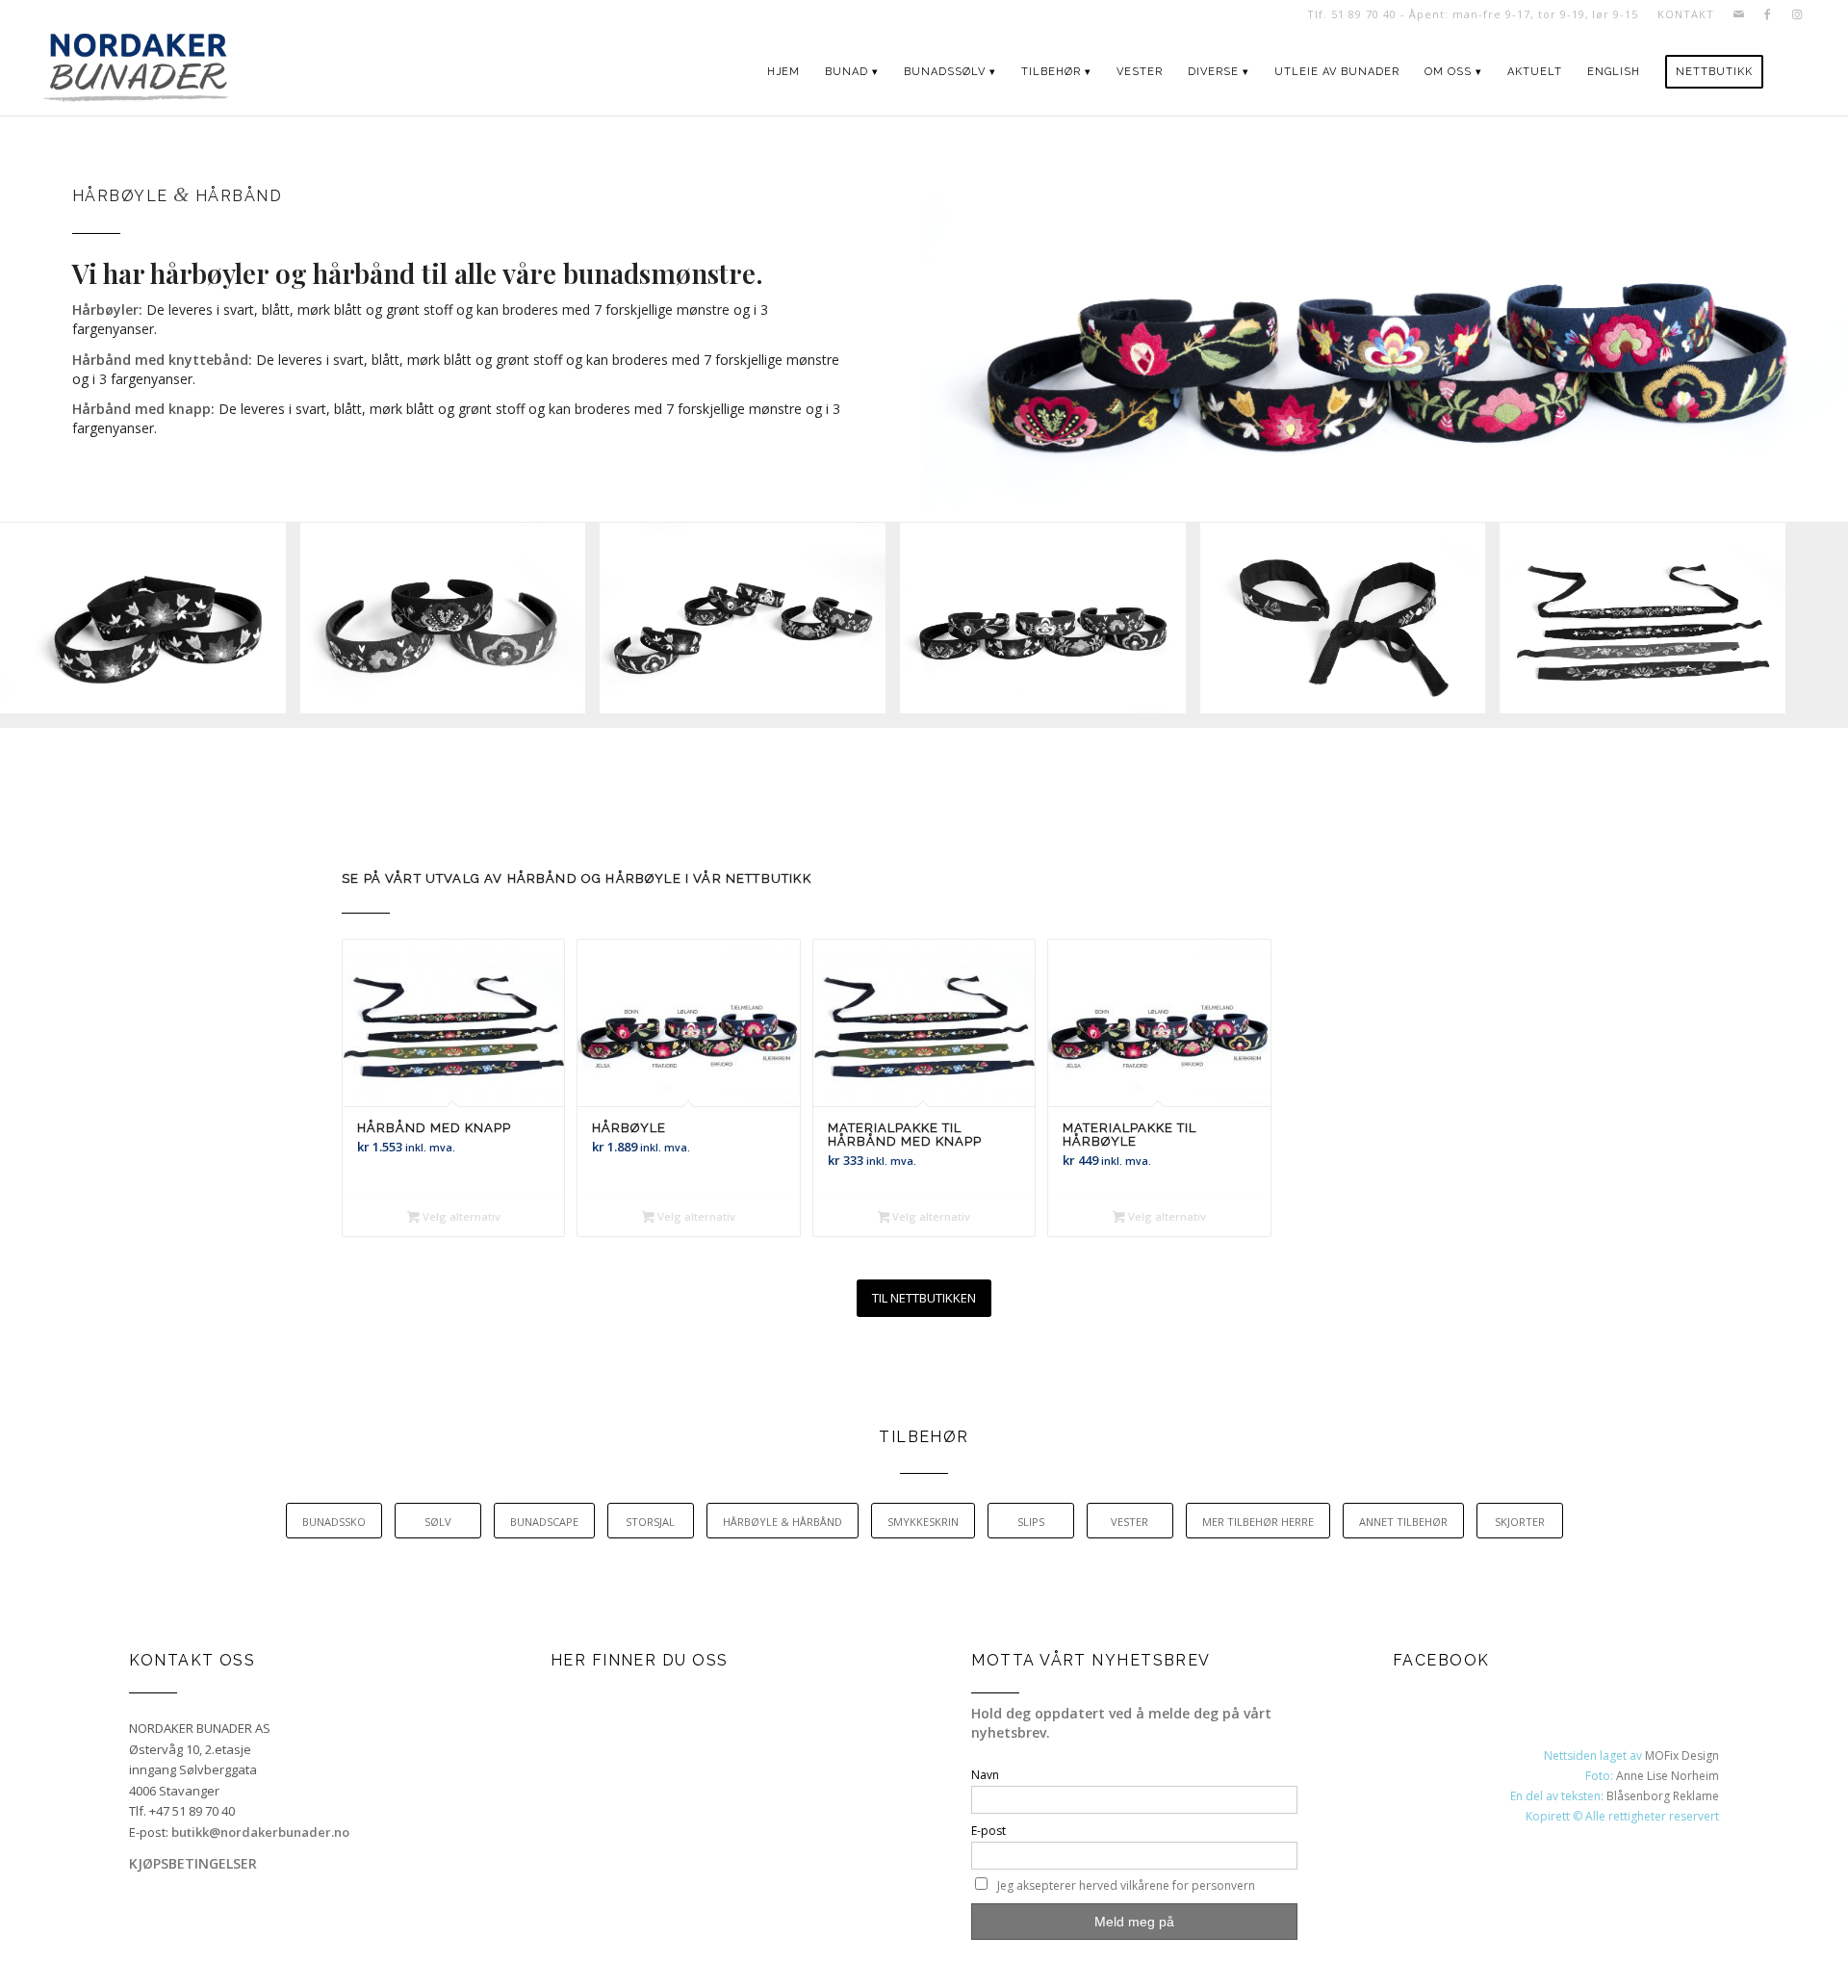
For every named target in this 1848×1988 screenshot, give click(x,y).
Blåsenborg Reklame (1663, 1796)
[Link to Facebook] (1768, 14)
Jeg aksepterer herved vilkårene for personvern (1126, 1885)
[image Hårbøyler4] (1050, 625)
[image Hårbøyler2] (450, 625)
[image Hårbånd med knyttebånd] (1350, 625)
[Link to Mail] (1739, 14)
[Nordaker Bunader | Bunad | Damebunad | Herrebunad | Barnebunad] (135, 72)
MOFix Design (1682, 1756)
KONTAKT (1685, 14)
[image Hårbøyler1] (150, 625)
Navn (985, 1775)
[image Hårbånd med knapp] (1650, 625)
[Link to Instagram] (1797, 14)
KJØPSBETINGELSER (193, 1863)
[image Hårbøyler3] (750, 625)
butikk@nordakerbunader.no (260, 1832)
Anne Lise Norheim (1668, 1776)
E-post (988, 1831)
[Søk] (1794, 72)
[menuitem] (1681, 14)
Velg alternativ (460, 1216)
